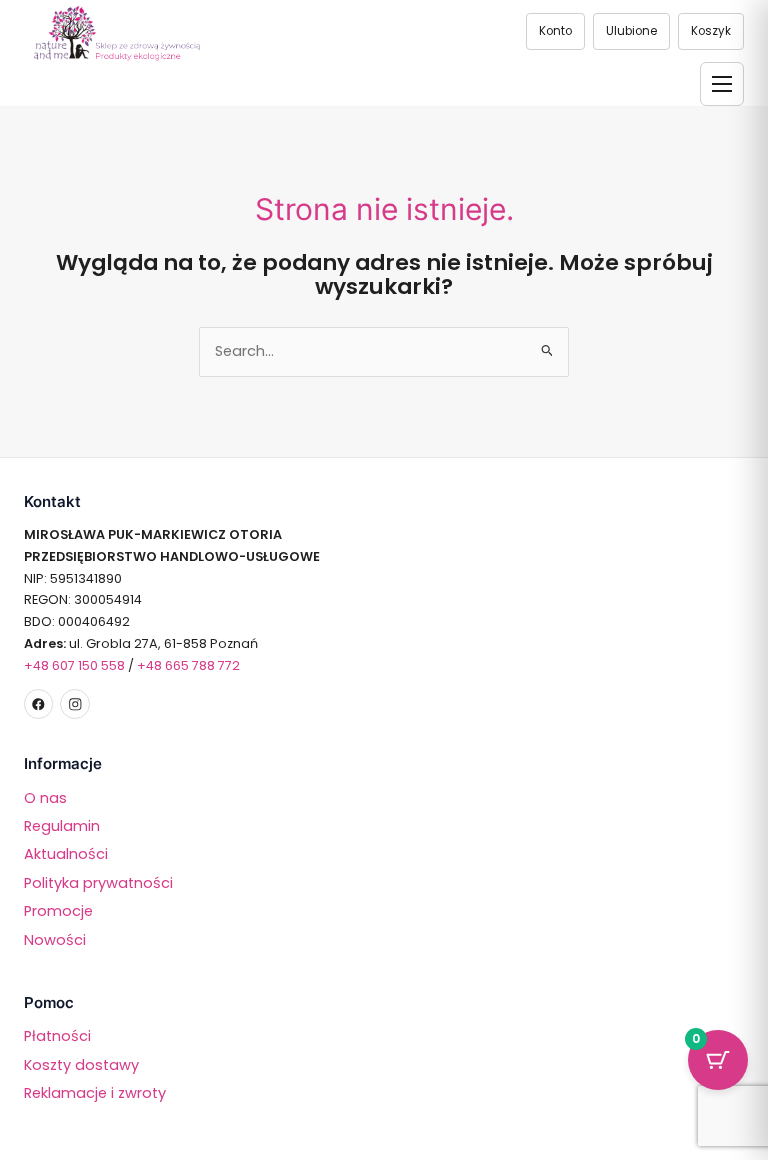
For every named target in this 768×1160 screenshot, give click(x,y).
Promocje (58, 911)
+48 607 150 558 (74, 665)
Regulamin (62, 826)
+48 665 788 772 (188, 665)
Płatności (57, 1036)
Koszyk (711, 31)
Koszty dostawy (81, 1065)
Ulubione (631, 31)
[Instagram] (74, 703)
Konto (555, 31)
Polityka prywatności (98, 883)
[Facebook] (38, 703)
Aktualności (66, 854)
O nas (45, 798)
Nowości (55, 940)
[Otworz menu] (722, 84)
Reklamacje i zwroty (95, 1093)
